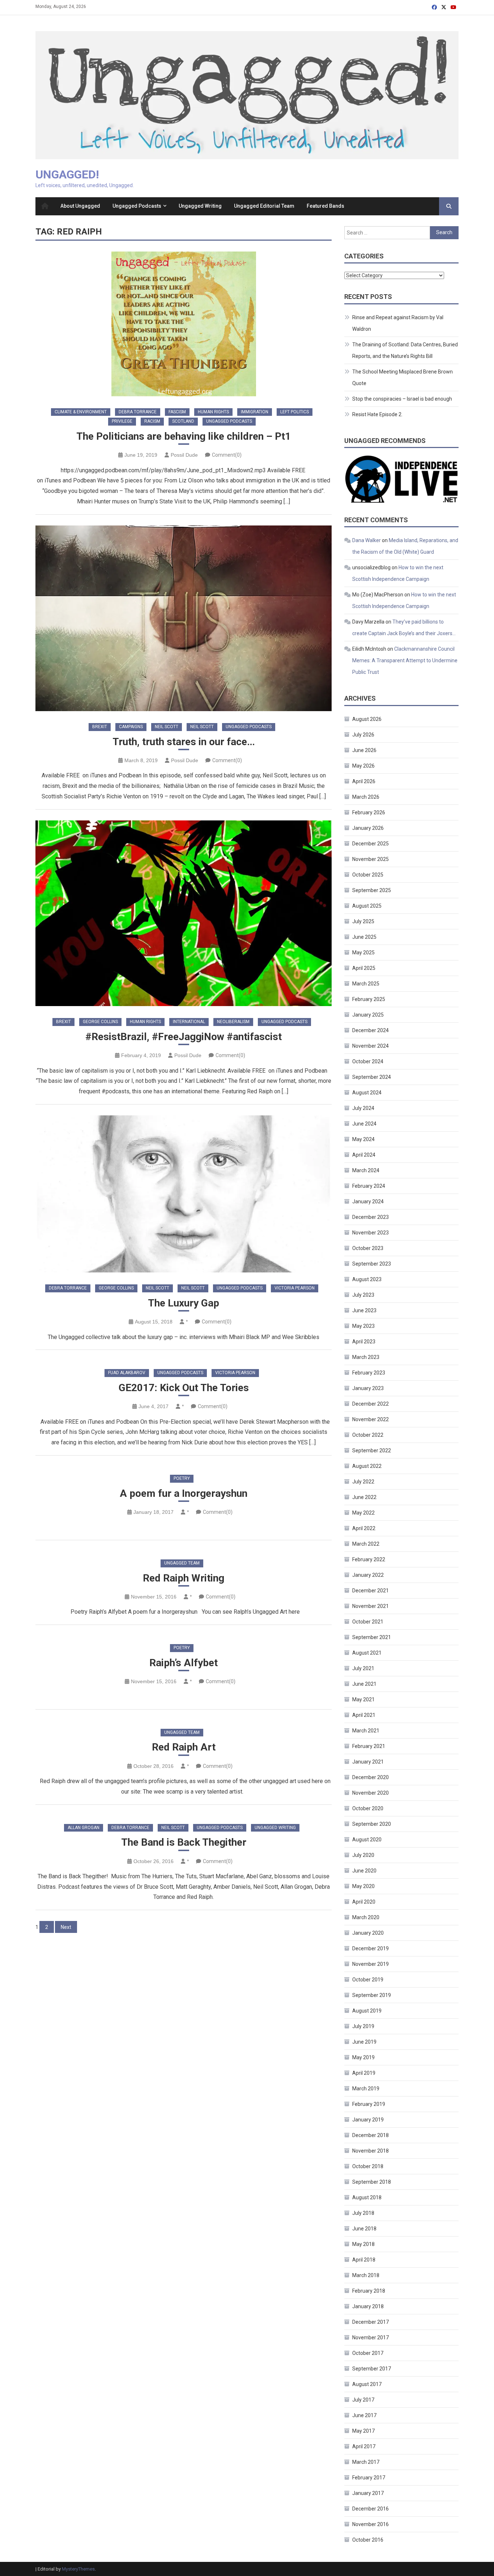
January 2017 (368, 2493)
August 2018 (367, 2197)
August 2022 (367, 1466)
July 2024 (363, 1108)
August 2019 (367, 2011)
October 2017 (368, 2353)
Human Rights (213, 412)
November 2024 (370, 1046)
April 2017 (364, 2446)
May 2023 (363, 1326)
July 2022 (363, 1482)
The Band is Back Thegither (184, 1842)
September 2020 (372, 1824)
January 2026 (368, 828)
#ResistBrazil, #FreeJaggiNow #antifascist (184, 1037)
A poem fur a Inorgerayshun (184, 1493)
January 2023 (368, 1388)
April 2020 (364, 1902)
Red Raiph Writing (184, 1578)
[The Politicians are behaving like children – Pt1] (184, 324)
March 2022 (366, 1544)
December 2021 (370, 1591)
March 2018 (366, 2275)
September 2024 (372, 1077)
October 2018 (368, 2166)
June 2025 (364, 937)
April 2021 (364, 1715)
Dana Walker (367, 540)
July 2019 (363, 2026)
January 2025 (368, 1015)
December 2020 (370, 1777)
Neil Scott (167, 727)
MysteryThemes (78, 2569)
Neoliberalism (233, 1022)
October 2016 (368, 2540)
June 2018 (364, 2229)
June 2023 (364, 1310)
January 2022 (368, 1575)
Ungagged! (67, 174)
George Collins (100, 1022)
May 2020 (363, 1886)
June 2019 (364, 2042)
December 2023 (370, 1217)
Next (66, 1927)
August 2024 (367, 1093)
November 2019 (370, 1964)
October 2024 (368, 1061)
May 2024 (363, 1139)
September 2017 (372, 2369)
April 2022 (364, 1528)
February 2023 (369, 1373)
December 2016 (370, 2509)
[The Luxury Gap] (184, 1194)
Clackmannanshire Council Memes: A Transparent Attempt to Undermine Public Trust (405, 660)
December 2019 (370, 1948)
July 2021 (363, 1668)
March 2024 (366, 1170)
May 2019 (363, 2057)
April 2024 (364, 1155)
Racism (152, 421)
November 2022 (370, 1419)
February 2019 (369, 2104)
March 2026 (366, 797)
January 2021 (368, 1762)
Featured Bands (325, 206)
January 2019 (368, 2120)
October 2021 (368, 1622)
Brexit (100, 727)
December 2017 (370, 2322)
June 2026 (364, 750)
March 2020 (366, 1917)
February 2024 (369, 1186)
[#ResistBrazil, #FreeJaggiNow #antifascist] (184, 913)
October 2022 (368, 1435)
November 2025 (370, 859)
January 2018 (368, 2306)
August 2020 (367, 1840)
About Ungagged (80, 206)
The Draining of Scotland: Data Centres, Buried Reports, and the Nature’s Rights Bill (405, 350)
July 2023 (363, 1295)
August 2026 (367, 719)
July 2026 (363, 735)
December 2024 (370, 1030)
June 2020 (364, 1871)
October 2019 (368, 1980)
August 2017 (367, 2384)
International (189, 1022)
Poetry (182, 1478)
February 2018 (369, 2291)
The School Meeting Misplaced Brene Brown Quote (403, 377)
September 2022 (372, 1450)
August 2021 (367, 1653)
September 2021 (372, 1637)
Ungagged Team (182, 1563)
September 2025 (372, 890)
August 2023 (367, 1279)
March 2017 (366, 2462)
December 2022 (370, 1404)
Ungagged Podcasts (137, 206)
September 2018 (372, 2182)
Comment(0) (227, 455)
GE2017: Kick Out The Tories (184, 1388)
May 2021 (363, 1699)
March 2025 (366, 984)
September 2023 (372, 1264)
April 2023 (364, 1342)
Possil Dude (184, 455)
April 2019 (364, 2073)
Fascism (177, 412)
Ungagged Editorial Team (264, 206)
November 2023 (370, 1233)
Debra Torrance (138, 412)
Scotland (183, 421)
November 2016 (370, 2524)
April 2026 (364, 781)
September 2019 (372, 1995)
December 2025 (370, 844)
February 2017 (369, 2478)
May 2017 (363, 2431)
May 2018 (363, 2244)
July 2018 (363, 2213)
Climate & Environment (81, 412)
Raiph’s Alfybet (184, 1663)
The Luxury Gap (184, 1303)
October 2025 (368, 875)
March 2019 (366, 2089)
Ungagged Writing (200, 206)
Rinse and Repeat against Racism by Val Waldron (398, 323)
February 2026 (369, 812)
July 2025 (363, 921)
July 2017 (363, 2400)
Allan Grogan (84, 1828)
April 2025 (364, 968)
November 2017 (370, 2338)
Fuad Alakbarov (127, 1373)
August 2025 (367, 906)
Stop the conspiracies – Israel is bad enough (402, 399)
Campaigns (131, 727)
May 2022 (363, 1513)
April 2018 (364, 2260)
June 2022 (364, 1497)
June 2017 (364, 2415)
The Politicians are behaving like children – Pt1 (184, 436)
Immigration (255, 412)
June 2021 (364, 1684)
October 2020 (368, 1808)
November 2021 (370, 1606)
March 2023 (366, 1357)
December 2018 (370, 2135)
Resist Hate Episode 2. (377, 414)
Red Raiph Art (184, 1747)
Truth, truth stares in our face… (184, 742)
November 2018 (370, 2151)
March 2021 (366, 1731)
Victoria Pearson (295, 1288)
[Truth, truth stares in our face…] (184, 618)
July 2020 (363, 1855)
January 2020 (368, 1933)
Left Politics (295, 412)
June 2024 (364, 1124)
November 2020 (370, 1793)
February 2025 (369, 999)
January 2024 (368, 1202)
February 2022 (369, 1559)
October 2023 (368, 1248)
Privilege (122, 421)
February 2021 (369, 1746)
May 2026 (363, 766)
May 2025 (363, 953)
